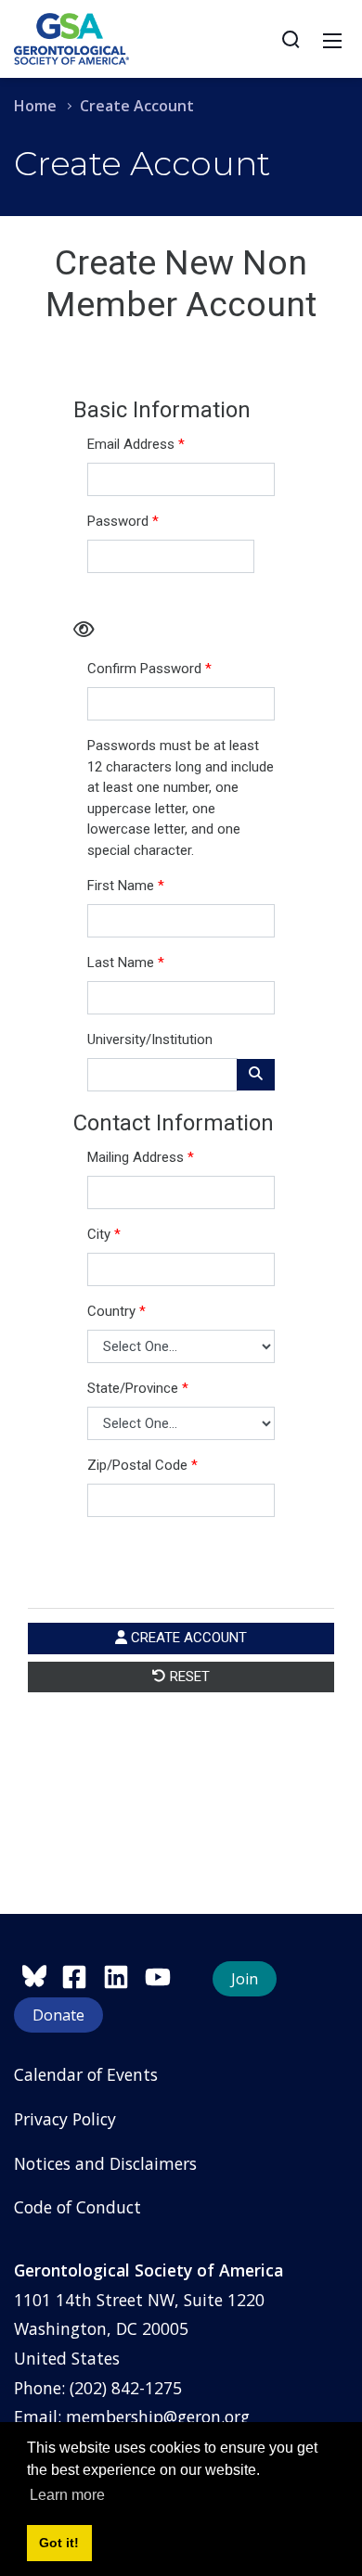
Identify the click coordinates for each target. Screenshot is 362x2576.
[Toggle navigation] (332, 39)
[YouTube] (162, 1974)
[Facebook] (82, 1974)
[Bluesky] (38, 1974)
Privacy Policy (65, 2119)
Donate (58, 2015)
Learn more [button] (67, 2495)
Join (245, 1979)
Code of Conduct (78, 2207)
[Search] (291, 39)
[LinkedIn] (124, 1974)
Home (35, 106)
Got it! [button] (59, 2543)
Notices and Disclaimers (105, 2163)
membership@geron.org (158, 2417)
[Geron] (71, 37)
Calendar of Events (86, 2074)
